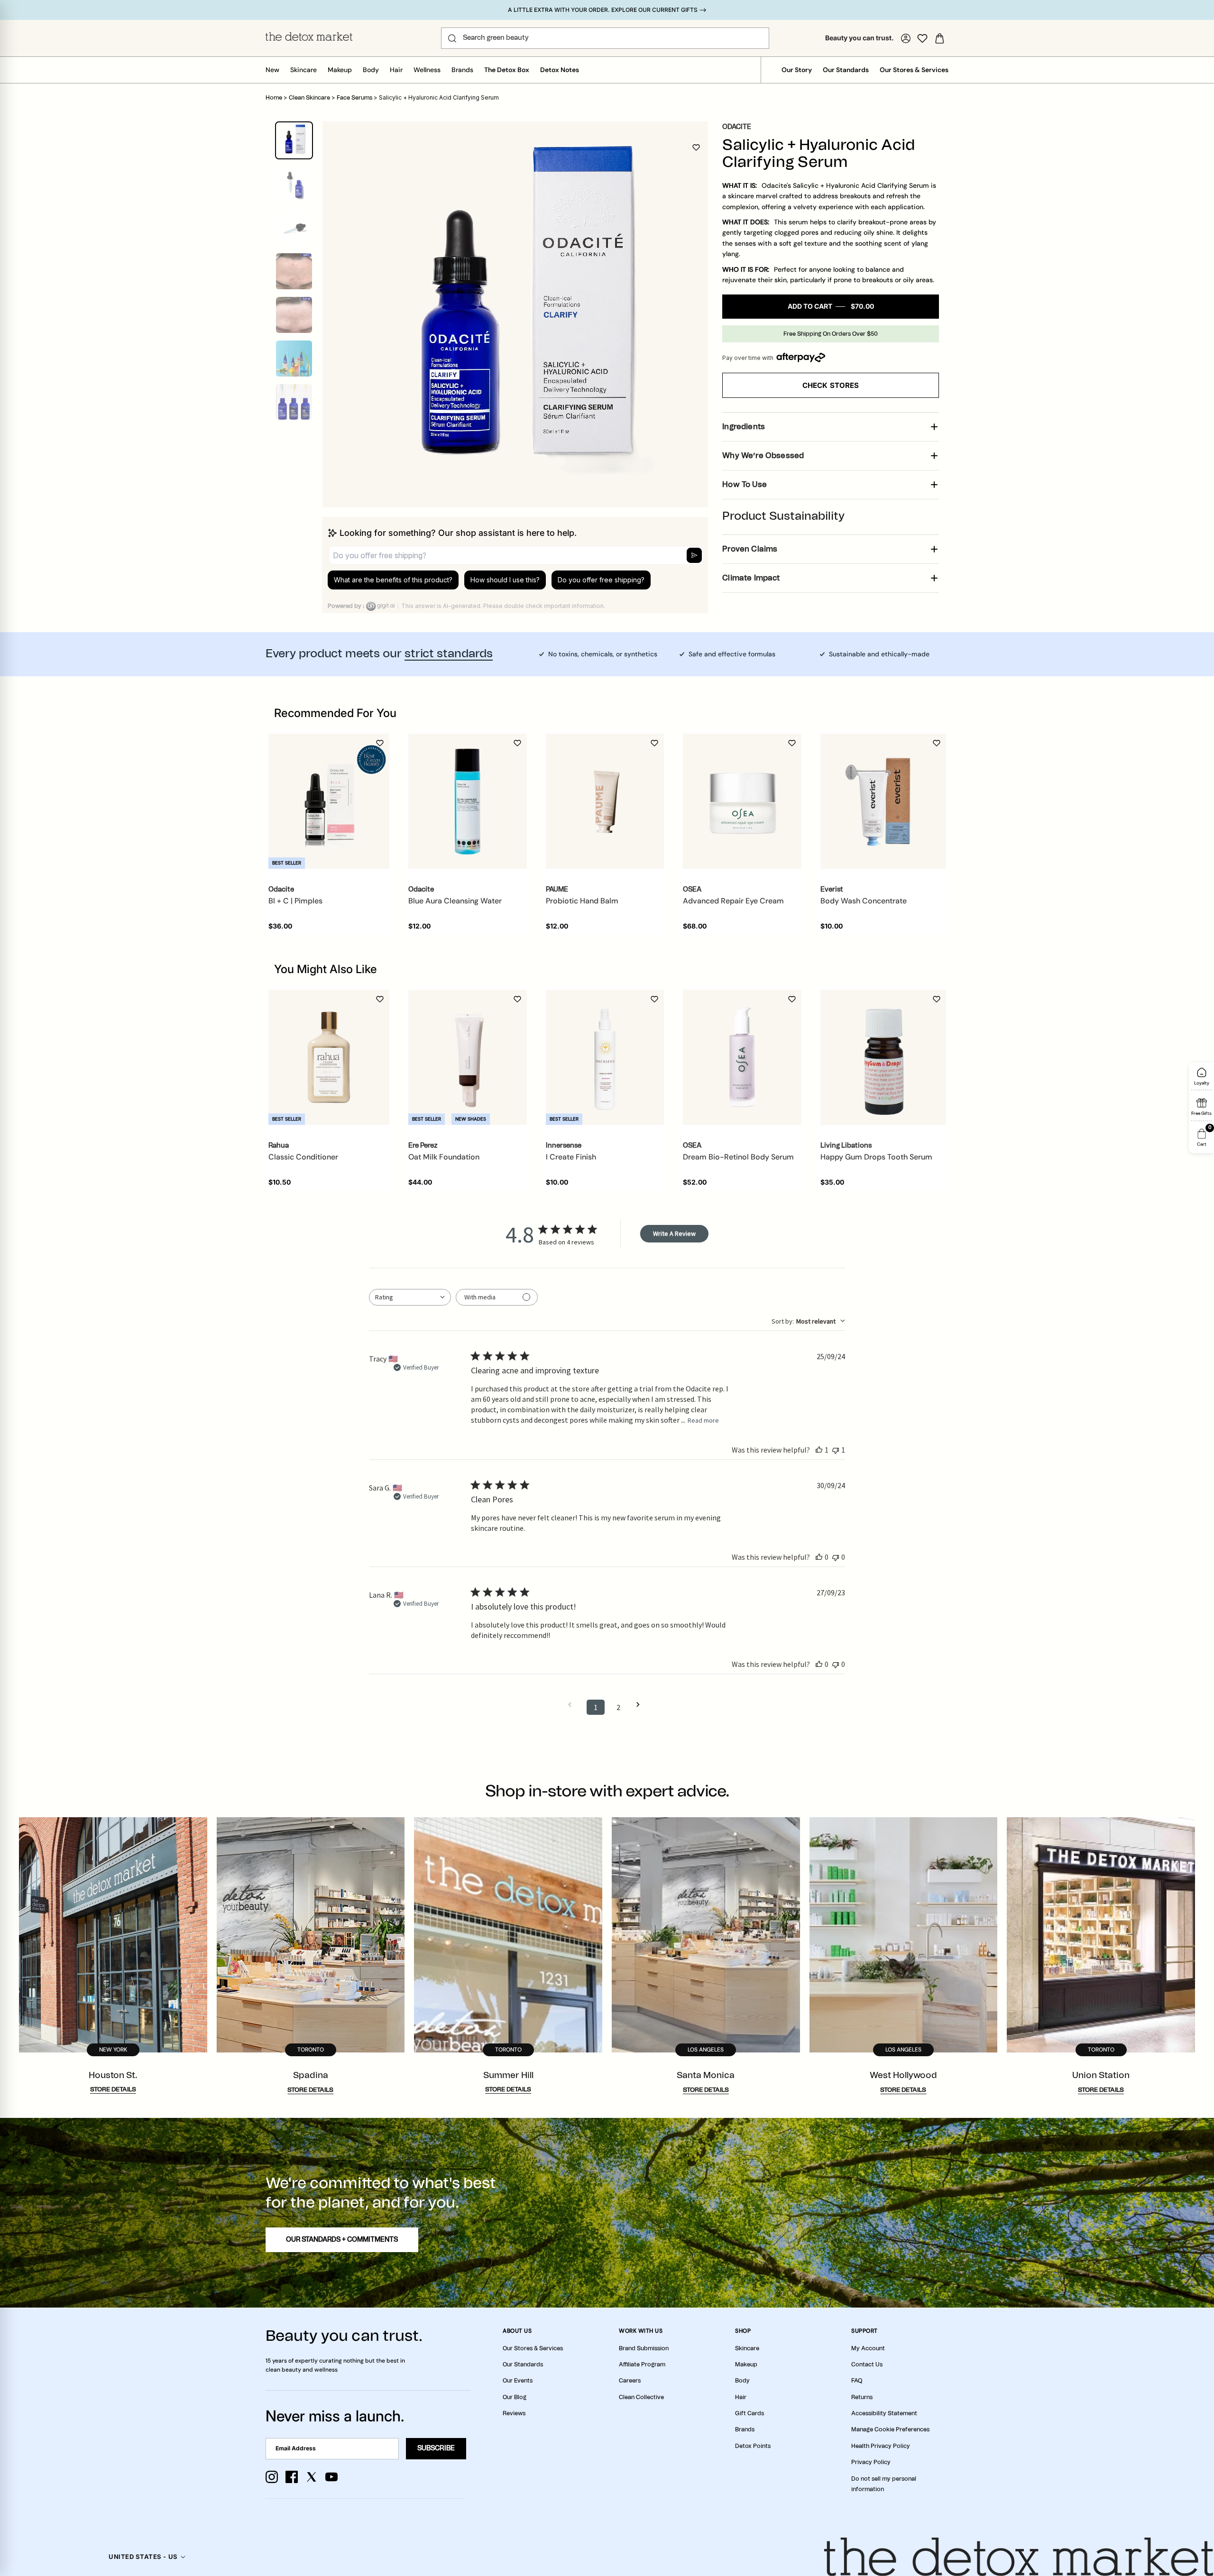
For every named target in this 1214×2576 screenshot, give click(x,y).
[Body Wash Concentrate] (883, 801)
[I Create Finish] (605, 1058)
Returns (862, 2397)
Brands (462, 70)
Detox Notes (560, 70)
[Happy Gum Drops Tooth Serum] (883, 1057)
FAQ (857, 2381)
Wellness (427, 70)
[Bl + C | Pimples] (329, 801)
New (272, 70)
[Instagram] (272, 2477)
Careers (630, 2381)
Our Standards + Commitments (342, 2240)
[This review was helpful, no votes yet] (819, 1557)
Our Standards (846, 70)
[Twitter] (312, 2477)
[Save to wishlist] (696, 147)
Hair (396, 70)
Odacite (737, 127)
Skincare (303, 70)
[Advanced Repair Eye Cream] (742, 801)
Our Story (797, 70)
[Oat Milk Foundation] (468, 1058)
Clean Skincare (309, 98)
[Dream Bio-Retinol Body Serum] (742, 1058)
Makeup (340, 70)
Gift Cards (750, 2413)
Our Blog (515, 2397)
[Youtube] (331, 2477)
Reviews (514, 2413)
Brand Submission (644, 2348)
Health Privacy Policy (881, 2446)
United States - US (143, 2557)
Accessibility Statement (884, 2413)
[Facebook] (292, 2477)
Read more (703, 1420)
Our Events (518, 2381)
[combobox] (410, 1297)
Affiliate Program (642, 2364)
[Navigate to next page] (641, 1705)
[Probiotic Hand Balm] (605, 801)
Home (274, 98)
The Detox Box (507, 70)
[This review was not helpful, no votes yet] (836, 1557)
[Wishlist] (922, 38)
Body (371, 70)
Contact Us (867, 2364)
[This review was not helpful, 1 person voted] (836, 1450)
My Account (868, 2348)
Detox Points (753, 2446)
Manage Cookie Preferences (890, 2429)
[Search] (452, 38)
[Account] (906, 38)
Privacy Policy (871, 2462)
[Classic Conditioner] (329, 1057)
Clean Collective (641, 2397)
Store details (113, 2090)
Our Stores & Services (914, 70)
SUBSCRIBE (436, 2448)
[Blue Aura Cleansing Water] (468, 801)
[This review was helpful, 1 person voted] (819, 1450)
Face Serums (354, 98)
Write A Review (674, 1233)
